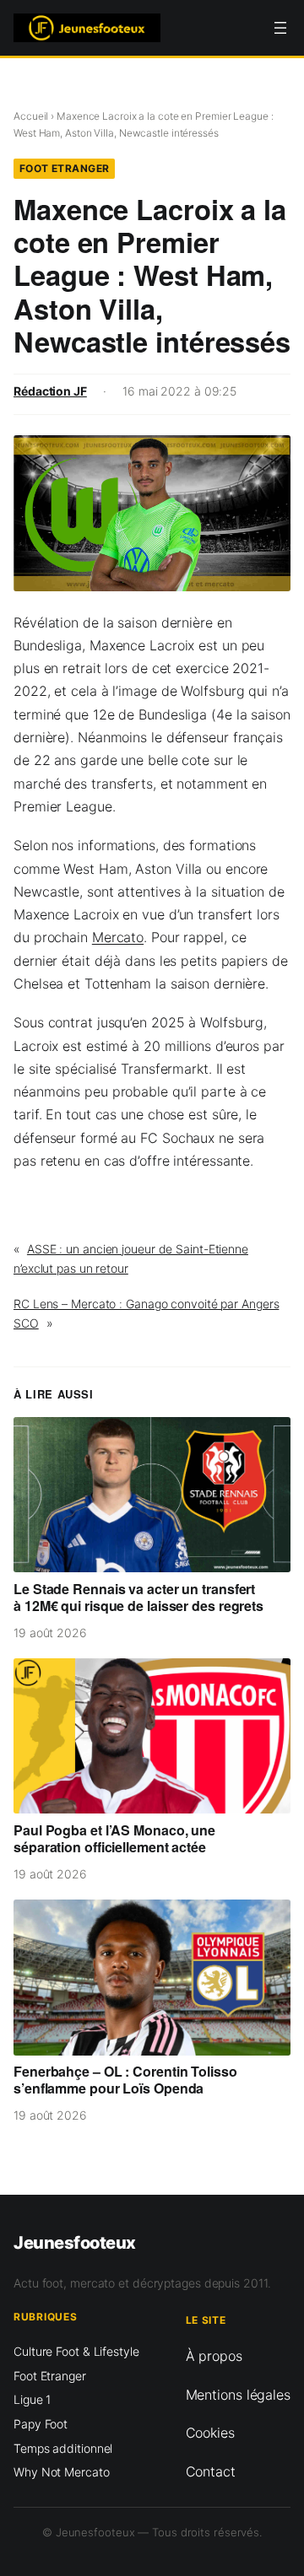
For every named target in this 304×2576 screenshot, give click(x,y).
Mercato (118, 937)
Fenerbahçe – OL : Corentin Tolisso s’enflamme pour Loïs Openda (125, 2080)
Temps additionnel (63, 2448)
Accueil (31, 116)
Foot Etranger (65, 168)
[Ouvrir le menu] (280, 28)
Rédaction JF (50, 391)
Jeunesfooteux (75, 2242)
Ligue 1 (32, 2399)
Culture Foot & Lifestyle (76, 2351)
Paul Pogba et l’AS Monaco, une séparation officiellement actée (114, 1839)
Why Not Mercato (62, 2472)
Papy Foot (41, 2424)
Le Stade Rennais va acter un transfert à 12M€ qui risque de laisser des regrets (138, 1598)
